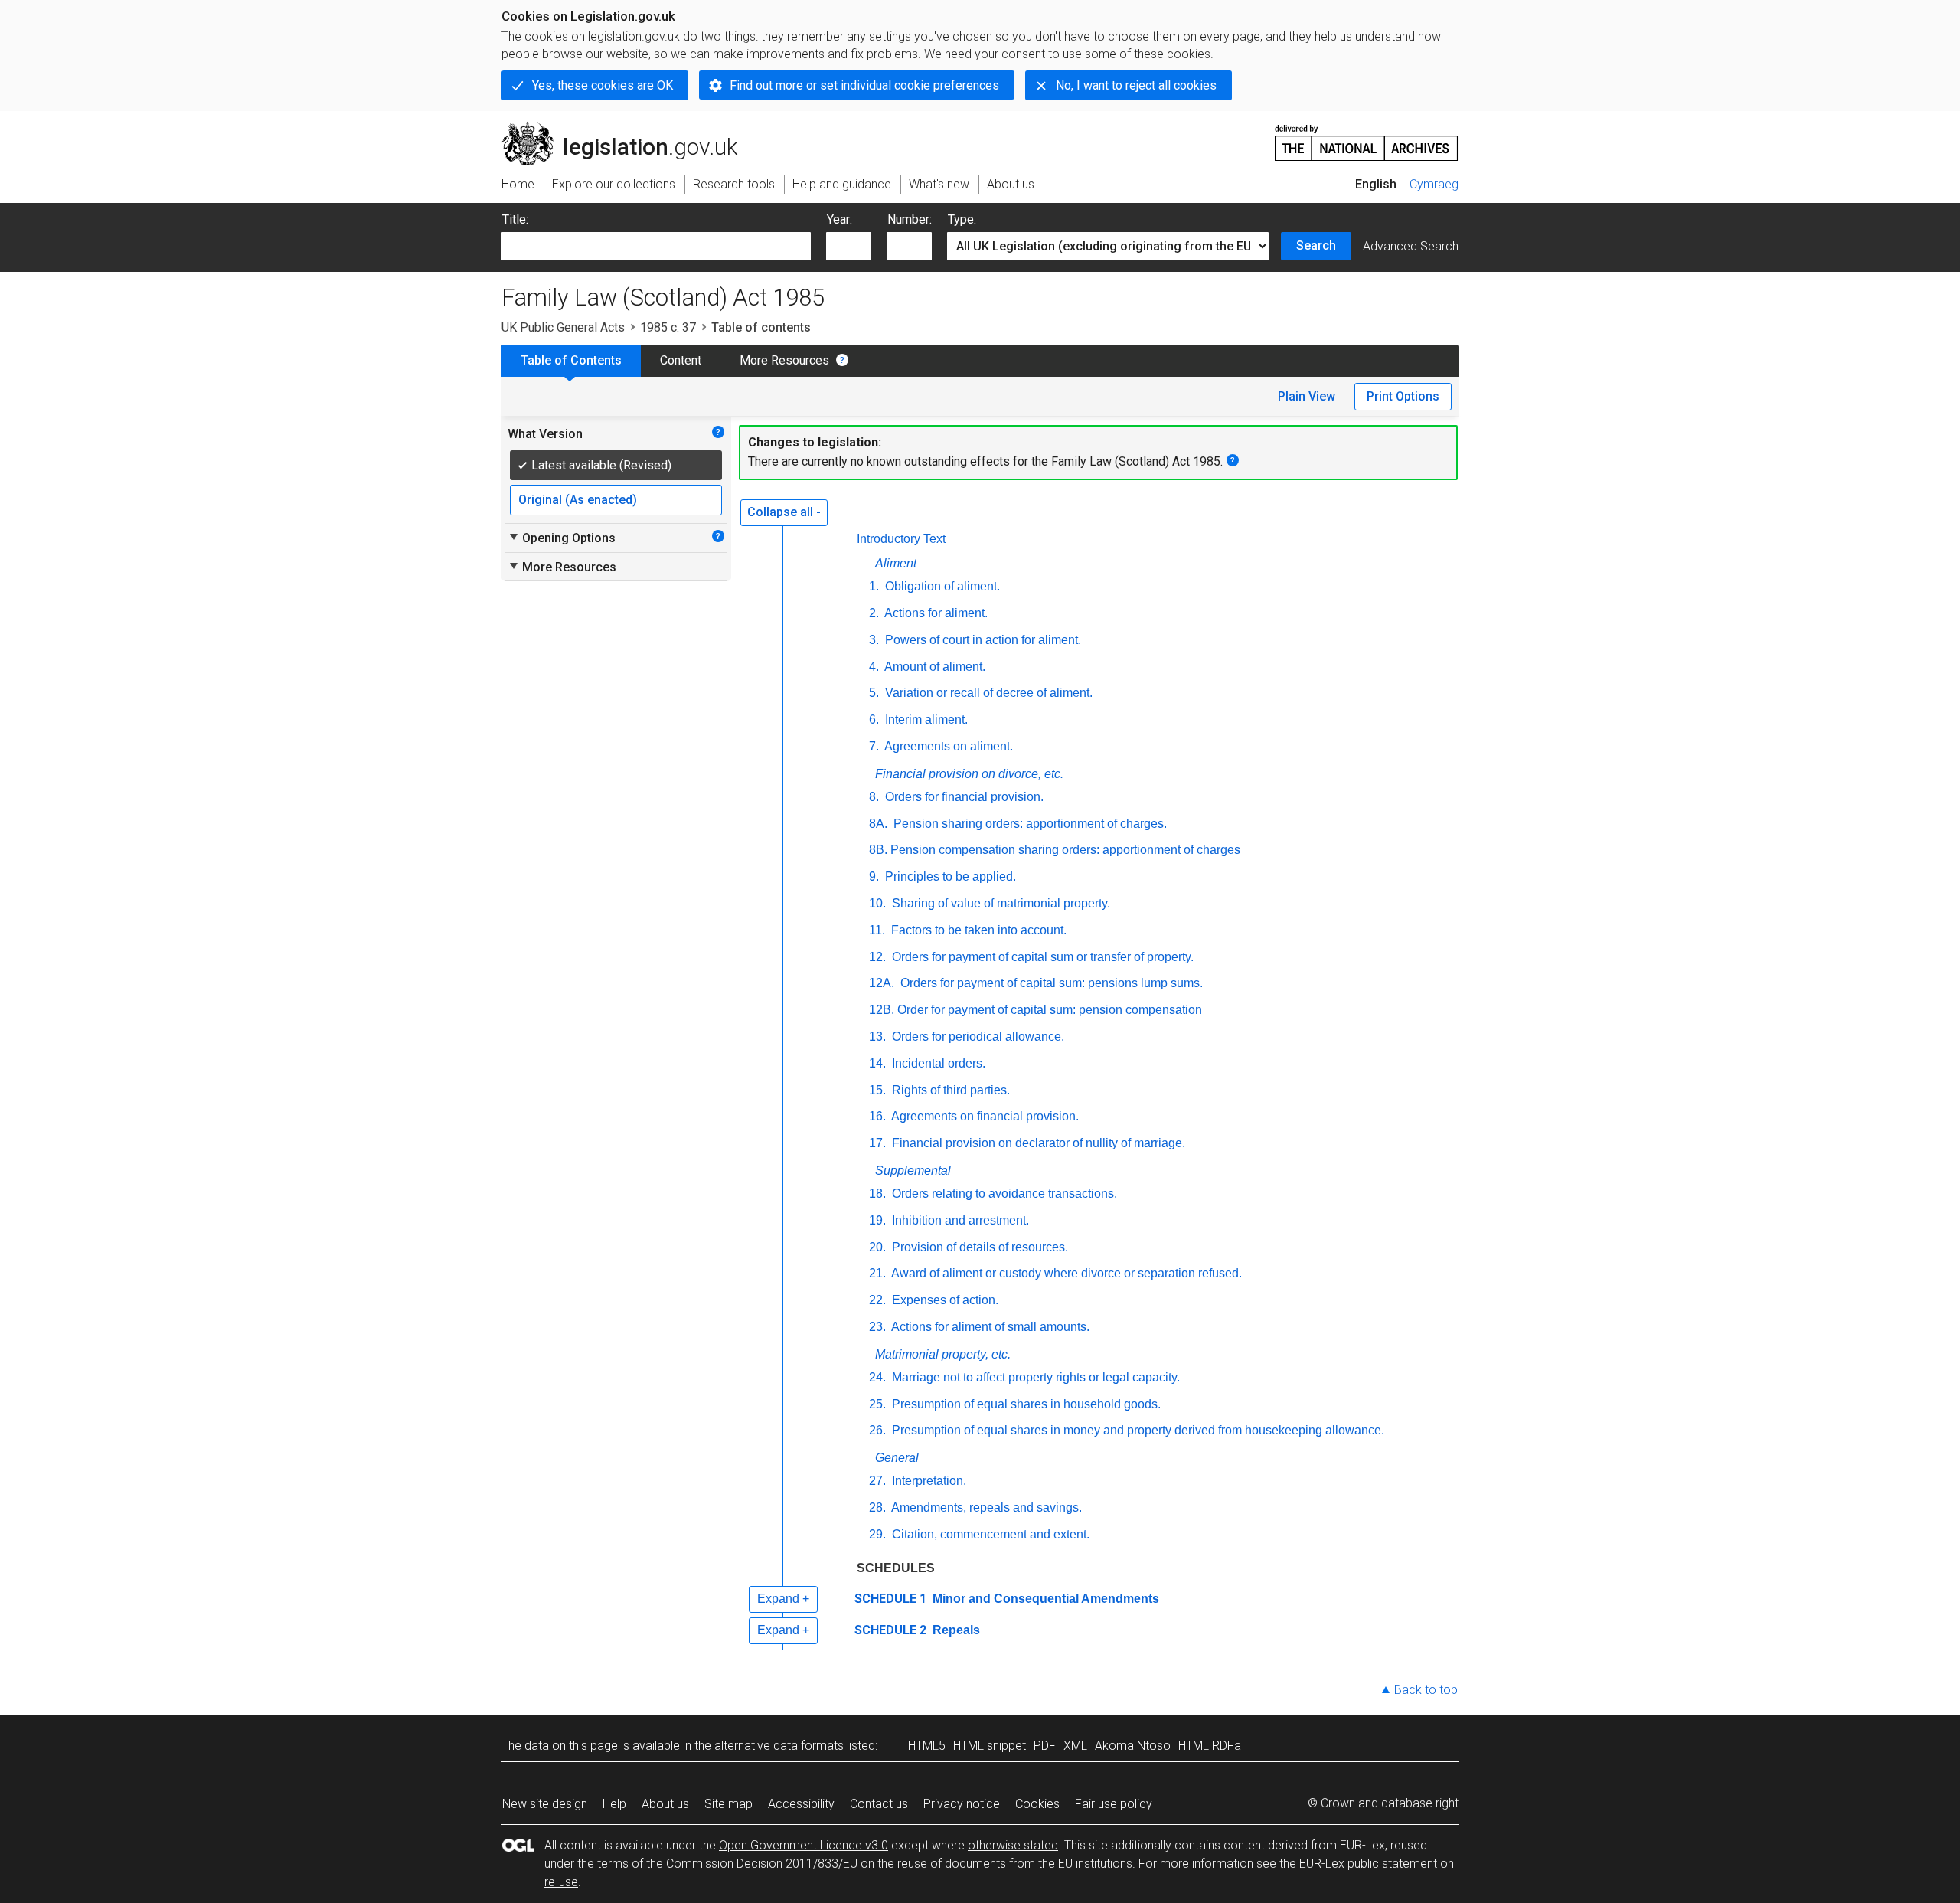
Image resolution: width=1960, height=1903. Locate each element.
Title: (515, 219)
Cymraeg (1434, 184)
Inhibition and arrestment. (959, 1220)
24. (877, 1377)
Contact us (879, 1804)
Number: (910, 219)
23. (877, 1327)
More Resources (784, 360)
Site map (728, 1804)
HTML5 (927, 1746)
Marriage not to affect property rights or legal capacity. (1034, 1377)
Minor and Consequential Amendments (1044, 1599)
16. (877, 1116)
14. (877, 1063)
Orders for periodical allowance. (977, 1037)
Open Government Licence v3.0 (804, 1845)
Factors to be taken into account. (977, 930)
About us (665, 1804)
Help (614, 1804)
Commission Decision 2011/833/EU (762, 1864)
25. (877, 1404)
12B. (882, 1010)
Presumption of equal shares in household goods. (1025, 1404)
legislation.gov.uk (628, 128)
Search (1316, 245)
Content (681, 360)
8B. (878, 850)
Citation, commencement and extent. (989, 1534)
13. (877, 1037)
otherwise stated (1013, 1845)
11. (877, 930)
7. (874, 746)
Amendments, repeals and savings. (985, 1507)
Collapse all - (784, 512)
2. (874, 613)
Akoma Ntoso (1133, 1746)
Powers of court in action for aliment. (982, 640)
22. (877, 1300)
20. (877, 1247)
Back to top (1426, 1690)
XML (1075, 1746)
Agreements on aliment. (947, 746)
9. (874, 876)
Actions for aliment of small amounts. (989, 1327)
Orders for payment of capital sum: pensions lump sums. (1050, 983)
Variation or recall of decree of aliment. (987, 693)
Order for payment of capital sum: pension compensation (1050, 1010)
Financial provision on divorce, (969, 774)
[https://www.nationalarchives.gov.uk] (1367, 137)
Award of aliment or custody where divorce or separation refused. (1065, 1273)
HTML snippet (990, 1746)
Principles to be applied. (949, 876)
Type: (962, 219)
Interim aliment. (925, 719)
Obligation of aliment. (941, 586)
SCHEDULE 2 (890, 1630)
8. (874, 797)
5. (874, 693)
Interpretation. (928, 1481)
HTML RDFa (1210, 1746)
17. (877, 1143)
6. (874, 719)
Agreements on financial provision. (984, 1116)
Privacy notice (962, 1804)
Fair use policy (1114, 1804)
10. (877, 903)
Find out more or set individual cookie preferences (864, 85)
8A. (878, 824)
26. (877, 1430)
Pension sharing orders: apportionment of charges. (1029, 824)
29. (877, 1534)
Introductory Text (901, 539)
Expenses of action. (944, 1300)
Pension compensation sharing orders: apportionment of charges (1065, 850)
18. (877, 1193)
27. (877, 1481)
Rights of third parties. (949, 1090)
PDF (1045, 1746)
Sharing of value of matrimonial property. (1000, 903)
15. (877, 1090)
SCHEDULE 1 (890, 1599)
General (897, 1458)
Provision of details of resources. (978, 1247)
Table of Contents (571, 360)
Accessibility (801, 1804)
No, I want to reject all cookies (1136, 85)
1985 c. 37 (668, 327)
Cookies (1037, 1804)
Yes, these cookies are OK (603, 85)
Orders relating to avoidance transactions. (1003, 1193)
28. (877, 1507)
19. (877, 1220)
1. (874, 586)
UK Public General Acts (563, 327)
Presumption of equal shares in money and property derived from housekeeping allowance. (1137, 1430)
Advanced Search (1411, 246)
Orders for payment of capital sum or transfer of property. (1041, 957)
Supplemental (913, 1171)
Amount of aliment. (934, 667)
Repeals (955, 1630)
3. (874, 640)
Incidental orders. (937, 1063)
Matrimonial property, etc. (943, 1354)
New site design (545, 1804)
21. (877, 1273)
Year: (840, 219)
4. (874, 667)
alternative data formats (779, 1746)
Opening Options (562, 538)
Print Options (1403, 396)
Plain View (1307, 396)
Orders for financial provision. (963, 797)
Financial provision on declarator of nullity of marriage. (1037, 1143)
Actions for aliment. (935, 613)
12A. (882, 983)
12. (877, 957)
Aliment (896, 563)
